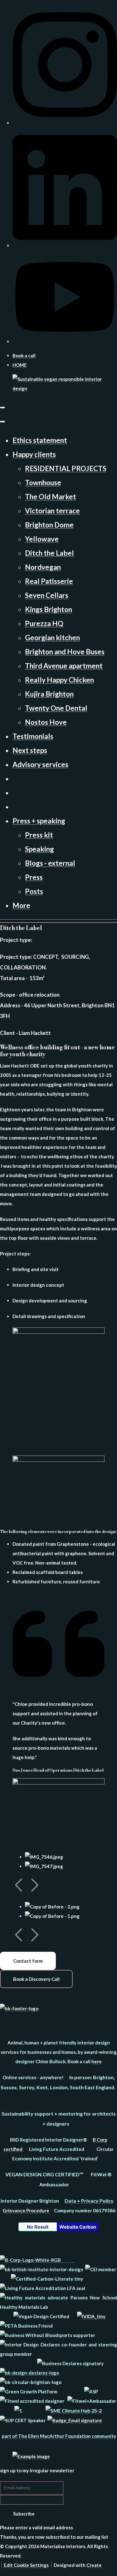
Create (94, 2565)
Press (34, 877)
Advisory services (40, 764)
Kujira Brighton (49, 694)
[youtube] (65, 341)
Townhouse (43, 483)
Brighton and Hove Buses (65, 652)
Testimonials (33, 736)
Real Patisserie (49, 581)
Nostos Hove (46, 722)
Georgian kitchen (52, 638)
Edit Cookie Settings (26, 2565)
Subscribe (24, 2514)
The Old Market (51, 497)
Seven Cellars (47, 595)
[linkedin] (65, 246)
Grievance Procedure (26, 2210)
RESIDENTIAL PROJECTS (66, 468)
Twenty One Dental (56, 708)
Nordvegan (43, 567)
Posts (34, 891)
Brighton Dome (49, 525)
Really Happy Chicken (59, 680)
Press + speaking (39, 821)
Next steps (30, 750)
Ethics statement (40, 440)
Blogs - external (50, 863)
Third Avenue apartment (64, 666)
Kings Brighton (49, 609)
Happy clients (34, 454)
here (97, 2061)
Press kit (39, 835)
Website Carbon (78, 2227)
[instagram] (65, 123)
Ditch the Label (49, 553)
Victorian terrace (52, 511)
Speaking (39, 849)
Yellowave (42, 539)
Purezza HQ (44, 623)
